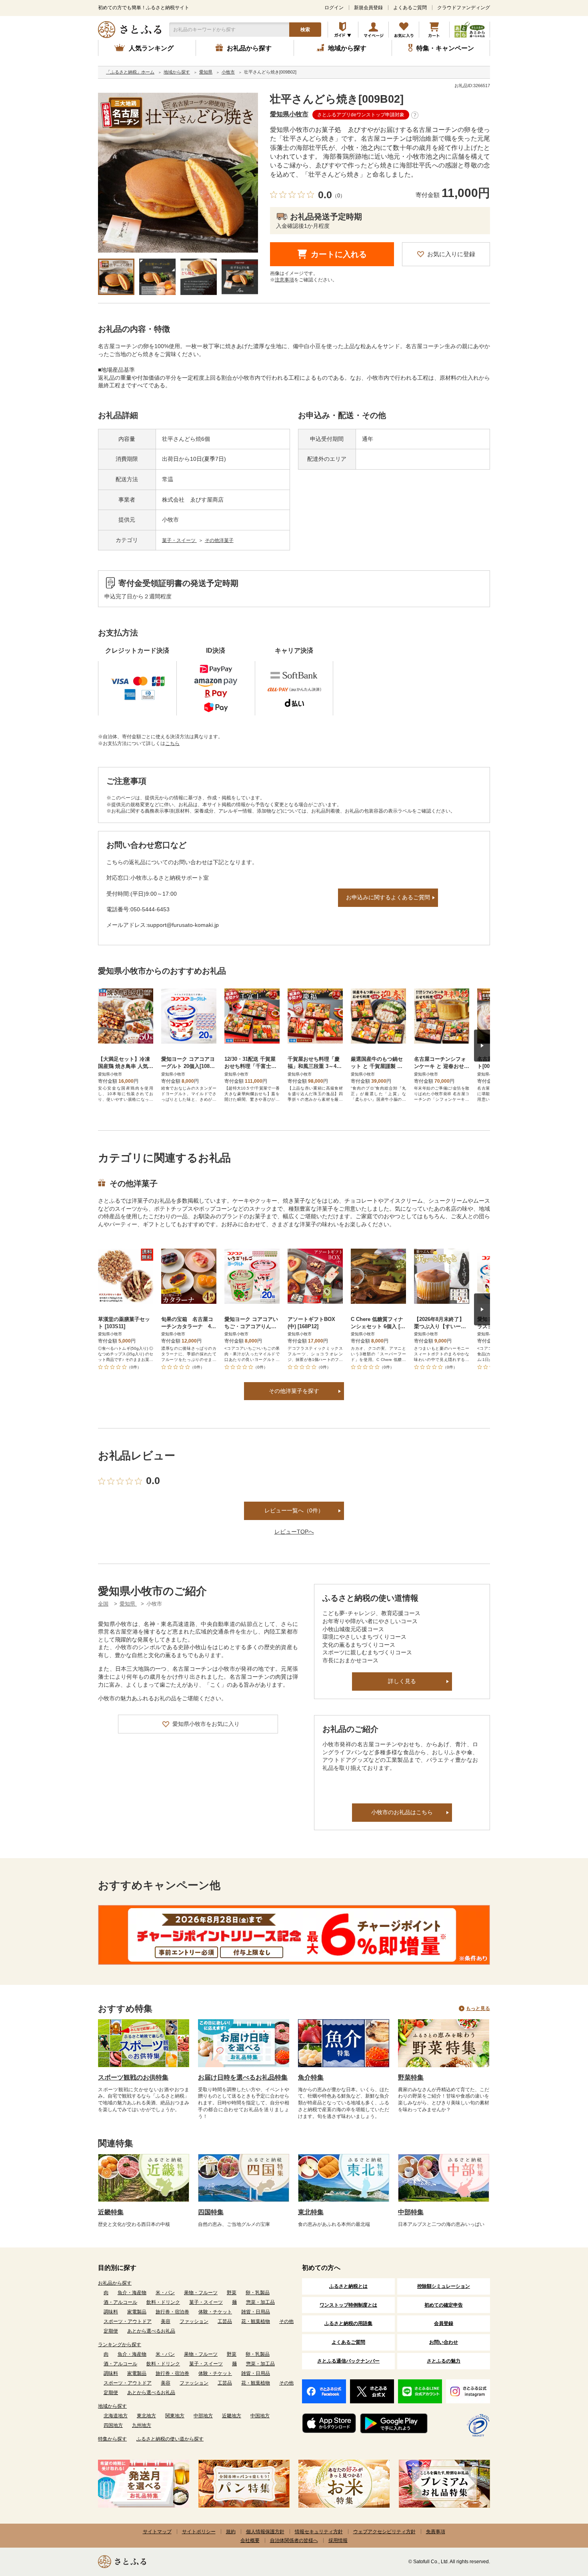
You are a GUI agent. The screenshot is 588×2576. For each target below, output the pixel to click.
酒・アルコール (120, 2302)
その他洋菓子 (219, 540)
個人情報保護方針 (265, 2532)
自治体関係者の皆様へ (294, 2540)
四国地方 (113, 2425)
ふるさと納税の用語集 (348, 2323)
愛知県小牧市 (289, 114)
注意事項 (284, 280)
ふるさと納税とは (348, 2286)
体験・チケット (215, 2312)
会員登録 (444, 2323)
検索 (305, 30)
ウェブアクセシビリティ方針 (384, 2532)
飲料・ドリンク (163, 2302)
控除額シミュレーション (444, 2286)
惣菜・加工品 (260, 2302)
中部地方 (203, 2416)
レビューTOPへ (294, 1532)
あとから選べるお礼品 (151, 2331)
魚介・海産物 (132, 2293)
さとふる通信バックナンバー (348, 2361)
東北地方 (146, 2416)
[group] (178, 173)
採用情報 (338, 2540)
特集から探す (112, 2439)
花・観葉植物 (256, 2321)
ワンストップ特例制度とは (348, 2305)
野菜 (232, 2293)
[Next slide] (482, 1046)
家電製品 (137, 2312)
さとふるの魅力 (444, 2361)
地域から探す (112, 2406)
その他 (286, 2321)
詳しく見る (402, 1681)
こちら (172, 743)
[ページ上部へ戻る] (560, 2524)
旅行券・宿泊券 (172, 2312)
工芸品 (225, 2321)
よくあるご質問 (410, 8)
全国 (103, 1604)
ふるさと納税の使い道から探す (170, 2439)
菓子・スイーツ (179, 540)
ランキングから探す (120, 2345)
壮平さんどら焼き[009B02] (337, 99)
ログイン (334, 8)
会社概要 (250, 2540)
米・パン (165, 2293)
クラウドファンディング (464, 8)
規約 (231, 2532)
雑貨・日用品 (256, 2312)
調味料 (111, 2312)
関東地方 (175, 2416)
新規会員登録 (368, 8)
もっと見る (478, 2008)
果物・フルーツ (201, 2293)
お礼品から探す (115, 2283)
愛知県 (128, 1604)
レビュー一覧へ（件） (294, 1510)
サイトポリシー (199, 2532)
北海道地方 (116, 2416)
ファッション (194, 2321)
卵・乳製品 (258, 2293)
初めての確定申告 (444, 2305)
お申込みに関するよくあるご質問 (388, 897)
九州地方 (142, 2425)
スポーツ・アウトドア (128, 2321)
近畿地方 (232, 2416)
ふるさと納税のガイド (343, 30)
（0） (339, 196)
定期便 (111, 2331)
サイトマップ (157, 2532)
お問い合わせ (444, 2342)
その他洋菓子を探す (294, 1391)
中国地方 (260, 2416)
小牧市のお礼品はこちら (402, 1812)
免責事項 (436, 2532)
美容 (166, 2321)
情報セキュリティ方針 (319, 2532)
